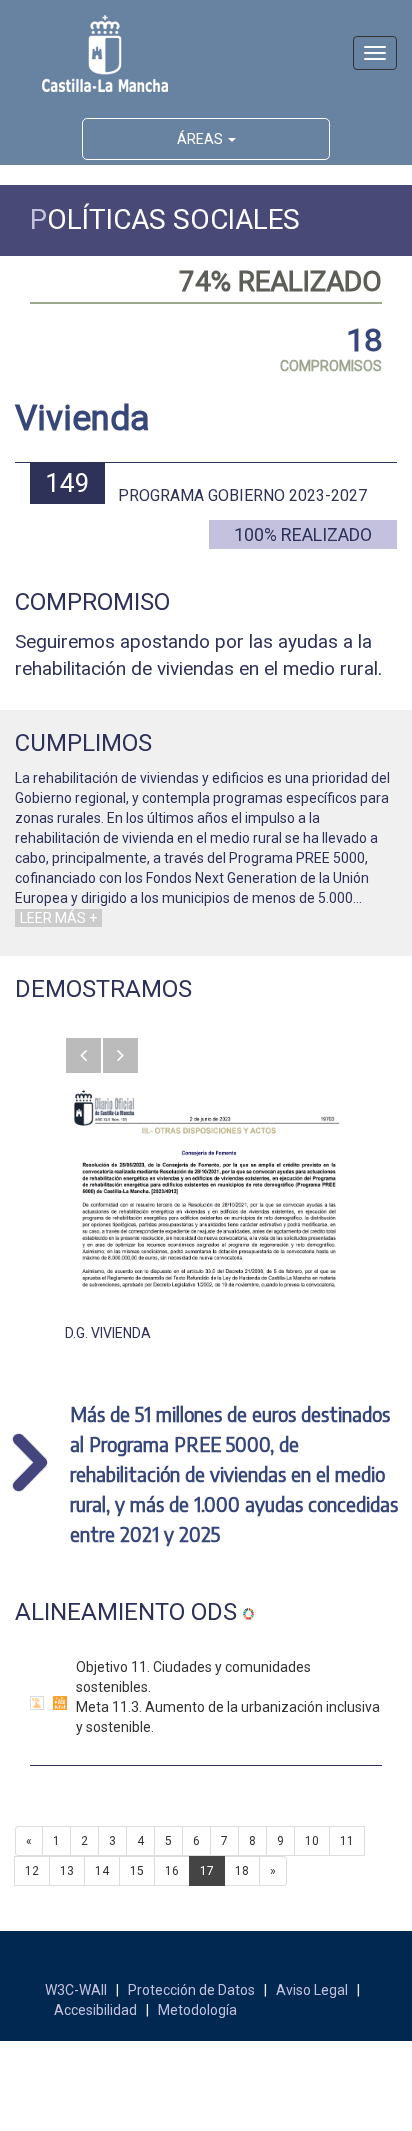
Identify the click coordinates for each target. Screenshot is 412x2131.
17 (207, 1871)
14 (102, 1871)
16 (172, 1871)
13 (67, 1871)
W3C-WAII (76, 1990)
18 (242, 1871)
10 (312, 1841)
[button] (83, 1055)
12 (32, 1871)
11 (347, 1841)
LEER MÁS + (58, 918)
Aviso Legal (312, 1990)
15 (137, 1871)
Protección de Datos (191, 1990)
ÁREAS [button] (201, 139)
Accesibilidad (95, 2010)
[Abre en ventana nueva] (206, 1188)
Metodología (197, 2010)
